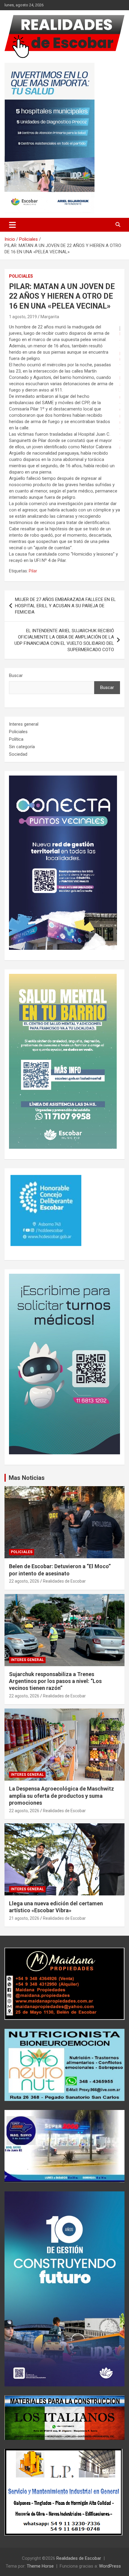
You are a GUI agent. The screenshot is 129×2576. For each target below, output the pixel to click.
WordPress (110, 2566)
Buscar (16, 675)
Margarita (50, 317)
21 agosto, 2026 (24, 1918)
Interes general (24, 724)
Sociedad (18, 754)
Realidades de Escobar (64, 1581)
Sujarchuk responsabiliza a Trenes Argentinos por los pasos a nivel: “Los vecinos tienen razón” (55, 1681)
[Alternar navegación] (12, 225)
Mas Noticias (27, 1478)
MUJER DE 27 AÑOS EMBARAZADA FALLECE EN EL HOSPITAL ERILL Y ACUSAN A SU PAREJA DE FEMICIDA (65, 606)
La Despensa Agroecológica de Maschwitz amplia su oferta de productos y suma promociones (61, 1796)
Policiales (21, 276)
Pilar (33, 571)
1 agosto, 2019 (23, 317)
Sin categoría (22, 747)
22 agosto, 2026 (24, 1581)
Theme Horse (40, 2566)
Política (16, 739)
